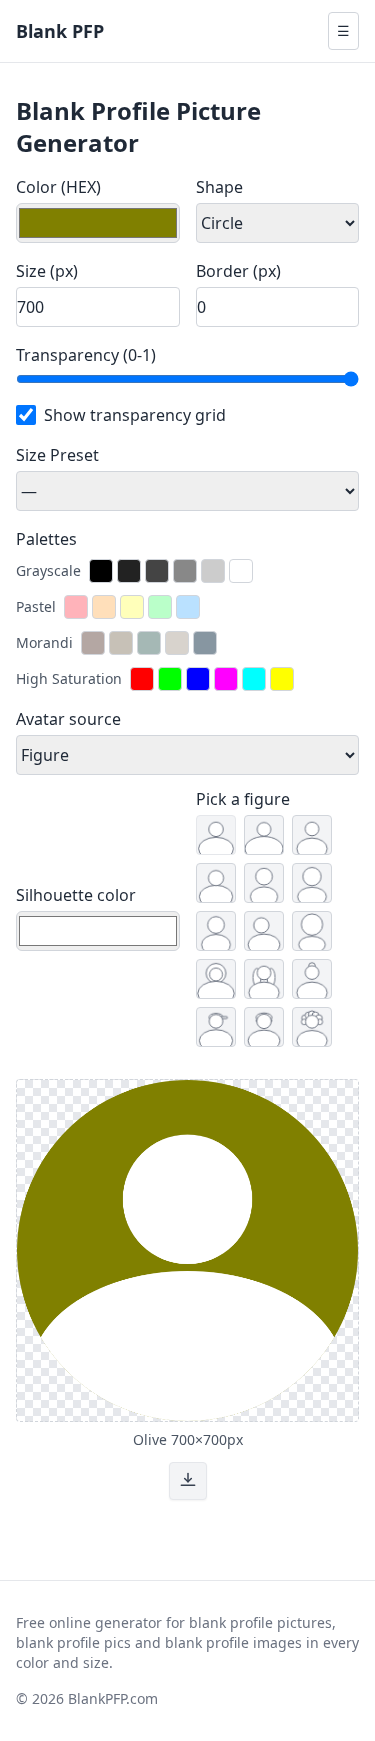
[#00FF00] (170, 679)
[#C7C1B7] (121, 643)
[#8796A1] (205, 643)
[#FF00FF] (226, 679)
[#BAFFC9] (160, 607)
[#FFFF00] (282, 679)
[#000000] (101, 571)
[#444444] (157, 571)
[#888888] (185, 571)
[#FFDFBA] (104, 607)
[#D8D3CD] (177, 643)
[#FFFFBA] (132, 607)
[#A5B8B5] (149, 643)
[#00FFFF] (254, 679)
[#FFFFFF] (241, 571)
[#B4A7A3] (93, 643)
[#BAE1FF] (188, 607)
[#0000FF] (198, 679)
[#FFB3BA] (76, 607)
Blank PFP (60, 31)
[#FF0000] (142, 679)
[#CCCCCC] (213, 571)
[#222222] (129, 571)
